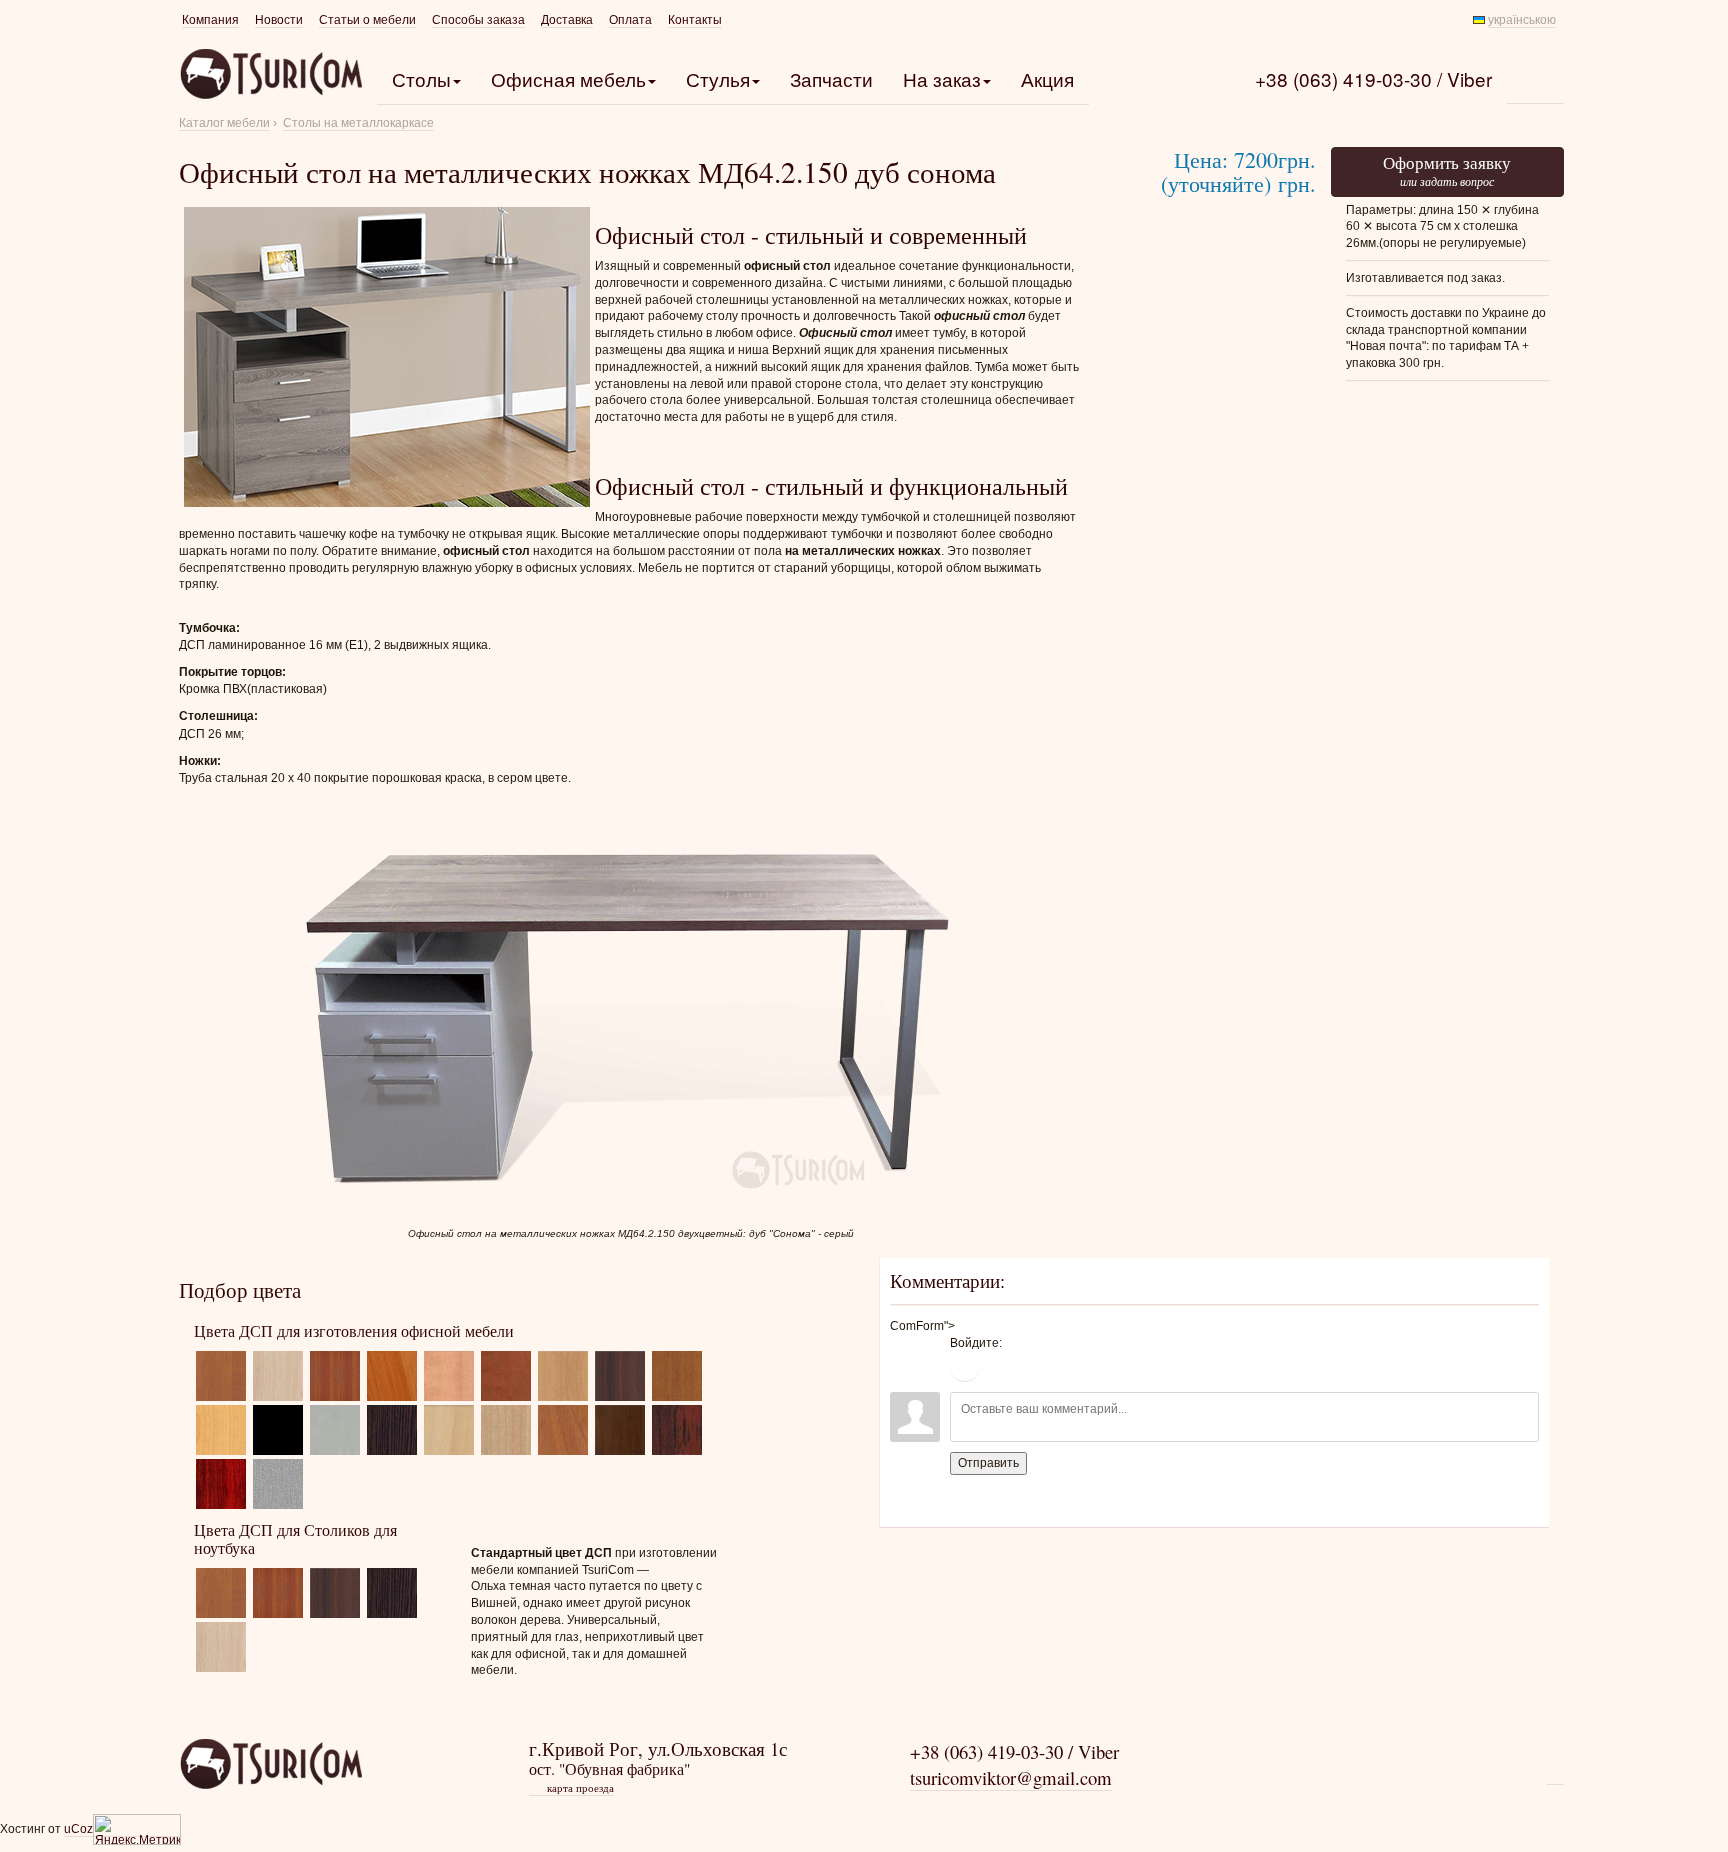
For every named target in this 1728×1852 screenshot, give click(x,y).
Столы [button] (421, 78)
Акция (1047, 78)
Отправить (988, 1463)
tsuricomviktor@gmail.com (1011, 1777)
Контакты (695, 20)
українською (1522, 20)
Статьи (367, 20)
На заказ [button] (942, 78)
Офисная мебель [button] (568, 78)
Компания (210, 20)
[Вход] (965, 1367)
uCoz (78, 1829)
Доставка (567, 20)
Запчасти (831, 78)
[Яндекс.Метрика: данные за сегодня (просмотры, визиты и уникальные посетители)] (137, 1829)
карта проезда (573, 1788)
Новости (279, 20)
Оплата (630, 20)
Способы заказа (478, 20)
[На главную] (270, 1763)
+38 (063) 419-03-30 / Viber (1373, 78)
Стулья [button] (718, 78)
